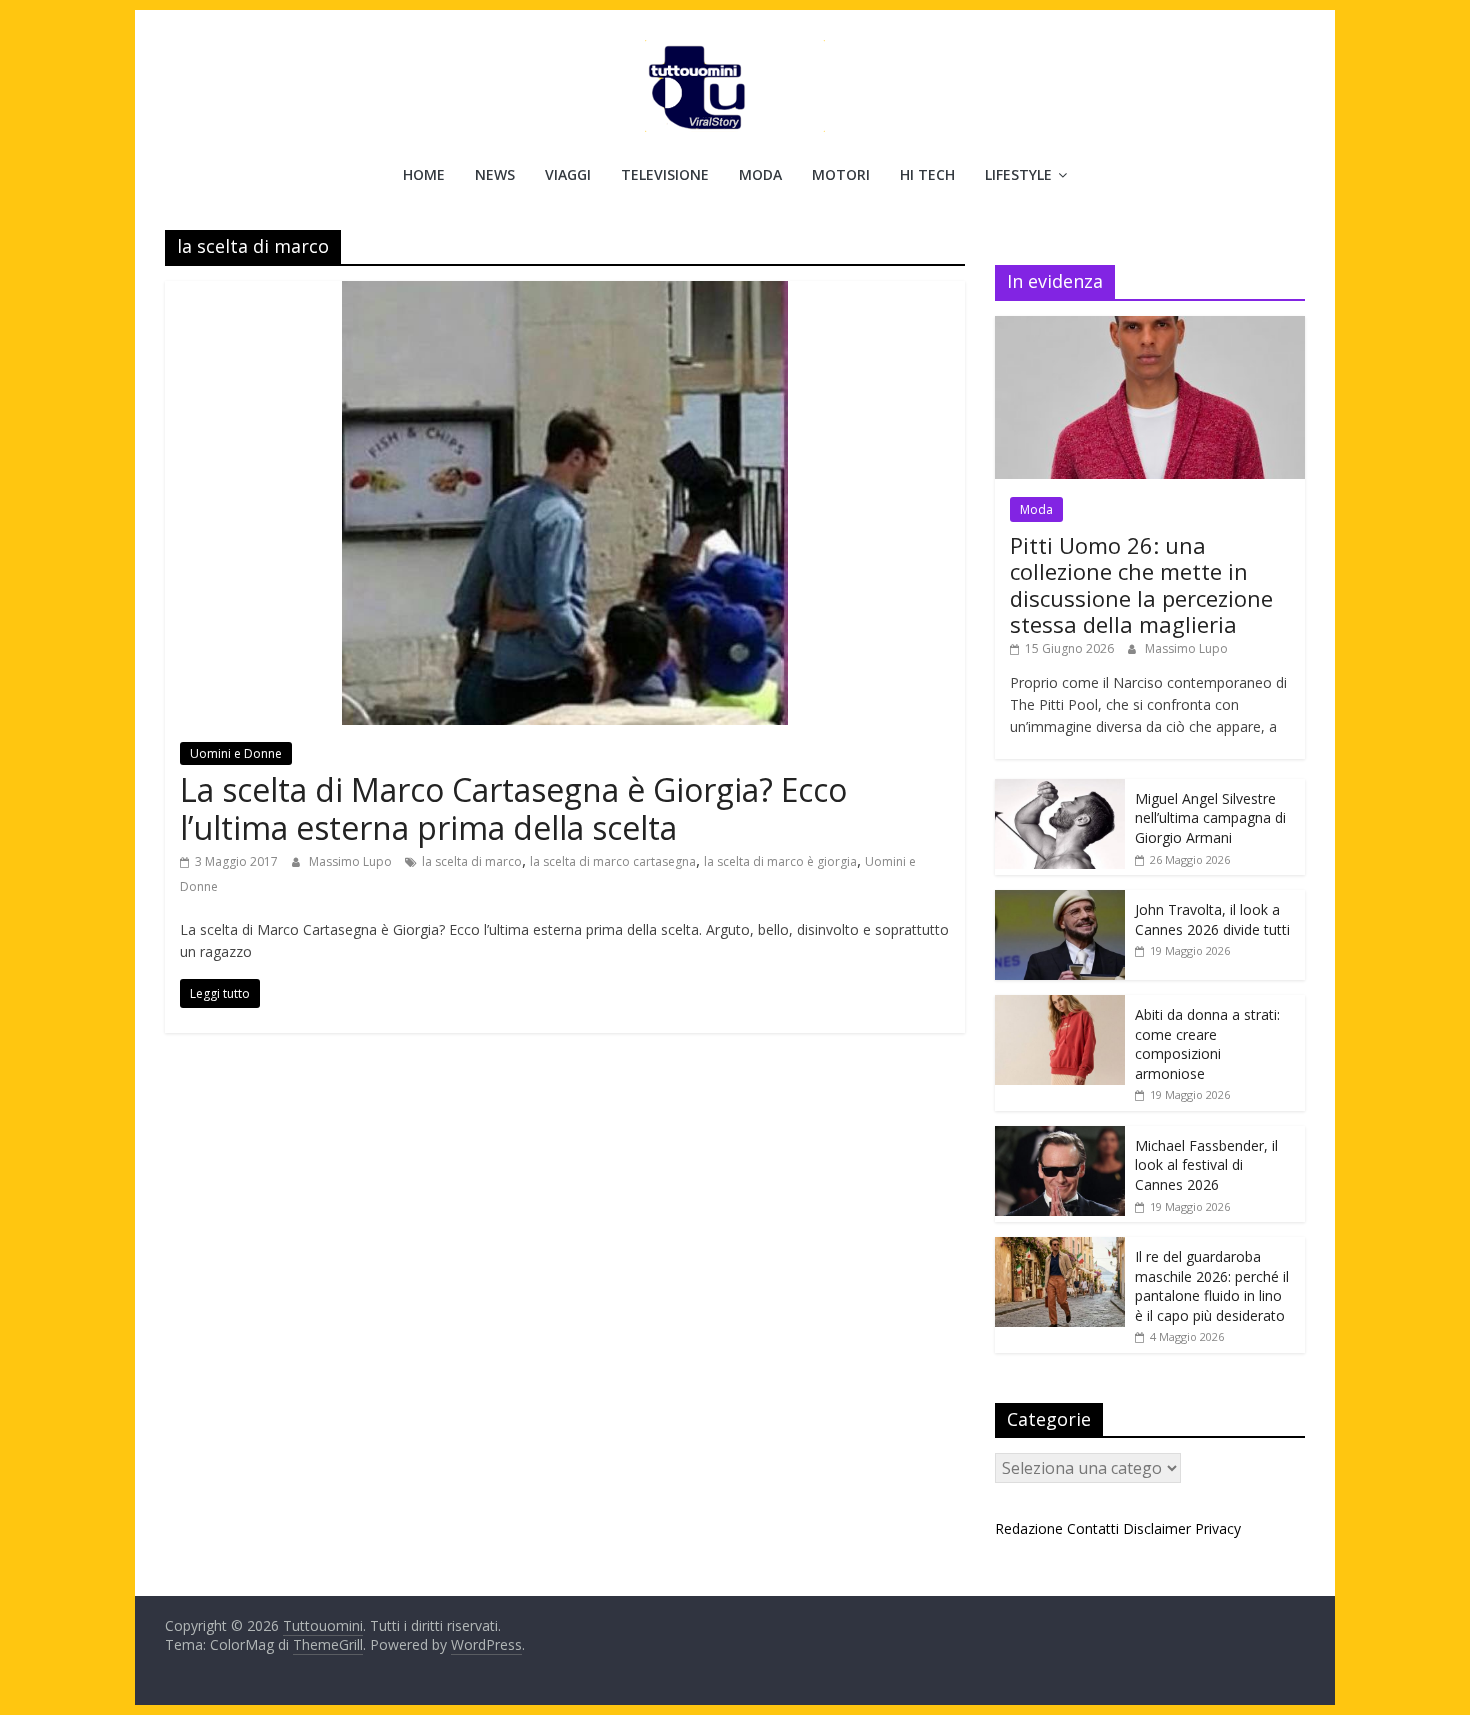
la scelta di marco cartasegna (613, 861)
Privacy (1218, 1528)
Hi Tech (927, 174)
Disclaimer (1157, 1528)
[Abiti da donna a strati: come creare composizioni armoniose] (1060, 1005)
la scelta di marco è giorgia (780, 861)
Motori (841, 174)
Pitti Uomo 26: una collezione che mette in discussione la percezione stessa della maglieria (1141, 584)
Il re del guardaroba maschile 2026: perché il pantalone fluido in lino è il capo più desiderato (1212, 1286)
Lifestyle (1018, 174)
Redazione (1029, 1528)
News (495, 174)
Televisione (665, 174)
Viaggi (568, 174)
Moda (760, 174)
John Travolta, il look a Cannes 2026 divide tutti (1212, 919)
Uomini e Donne (236, 753)
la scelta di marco (472, 861)
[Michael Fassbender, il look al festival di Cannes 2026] (1060, 1136)
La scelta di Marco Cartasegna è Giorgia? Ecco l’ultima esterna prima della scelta (513, 808)
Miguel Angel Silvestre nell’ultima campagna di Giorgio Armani (1210, 818)
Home (424, 174)
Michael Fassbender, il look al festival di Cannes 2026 (1206, 1165)
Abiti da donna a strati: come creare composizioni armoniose (1207, 1044)
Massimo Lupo (352, 861)
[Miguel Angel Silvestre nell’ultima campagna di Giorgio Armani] (1060, 789)
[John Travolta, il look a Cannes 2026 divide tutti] (1060, 900)
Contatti (1093, 1528)
